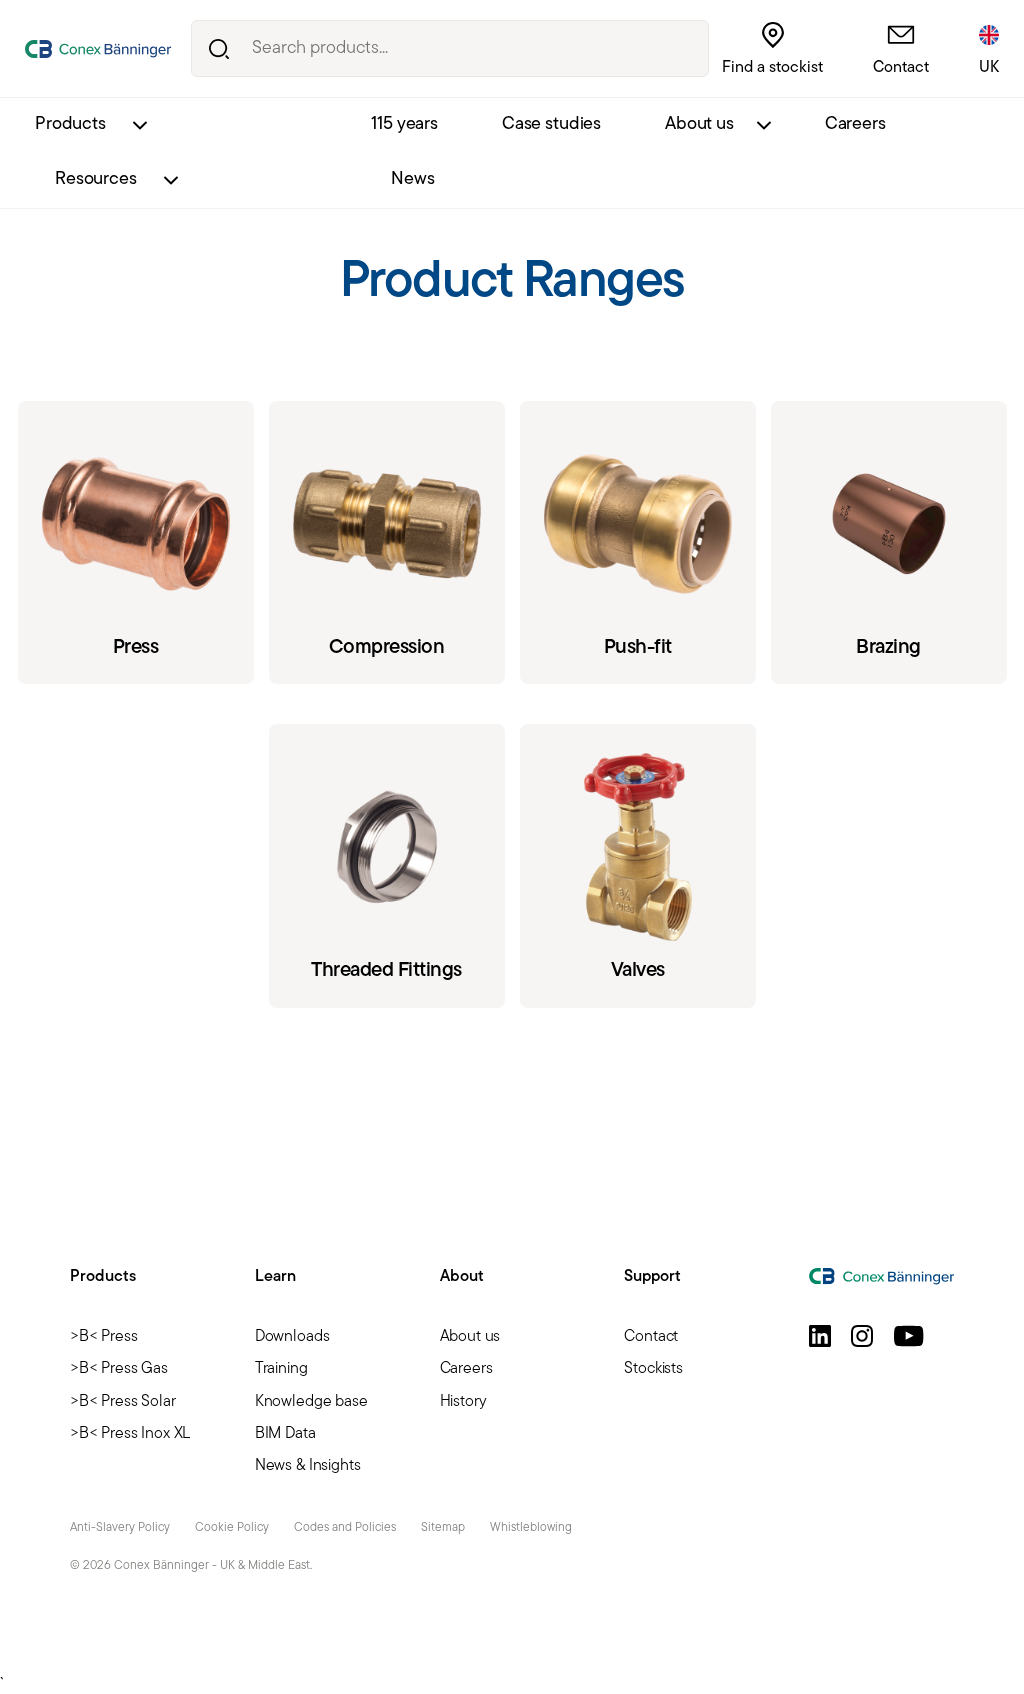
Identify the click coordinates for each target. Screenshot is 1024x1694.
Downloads (292, 1337)
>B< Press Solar (123, 1402)
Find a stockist (772, 68)
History (463, 1402)
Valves (638, 865)
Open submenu (139, 125)
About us (699, 125)
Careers (855, 125)
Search (219, 48)
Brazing (889, 542)
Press (136, 542)
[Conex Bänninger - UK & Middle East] (98, 49)
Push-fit (638, 542)
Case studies (551, 125)
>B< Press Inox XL (130, 1434)
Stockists (653, 1369)
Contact (901, 68)
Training (281, 1369)
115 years (404, 125)
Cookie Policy (232, 1528)
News (412, 180)
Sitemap (443, 1528)
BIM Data (285, 1434)
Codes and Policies (345, 1528)
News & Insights (308, 1466)
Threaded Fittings (387, 865)
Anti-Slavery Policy (120, 1528)
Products (70, 125)
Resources (96, 180)
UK (989, 68)
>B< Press (104, 1337)
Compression (387, 542)
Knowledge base (311, 1402)
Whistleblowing (531, 1528)
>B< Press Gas (119, 1369)
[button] (820, 1336)
